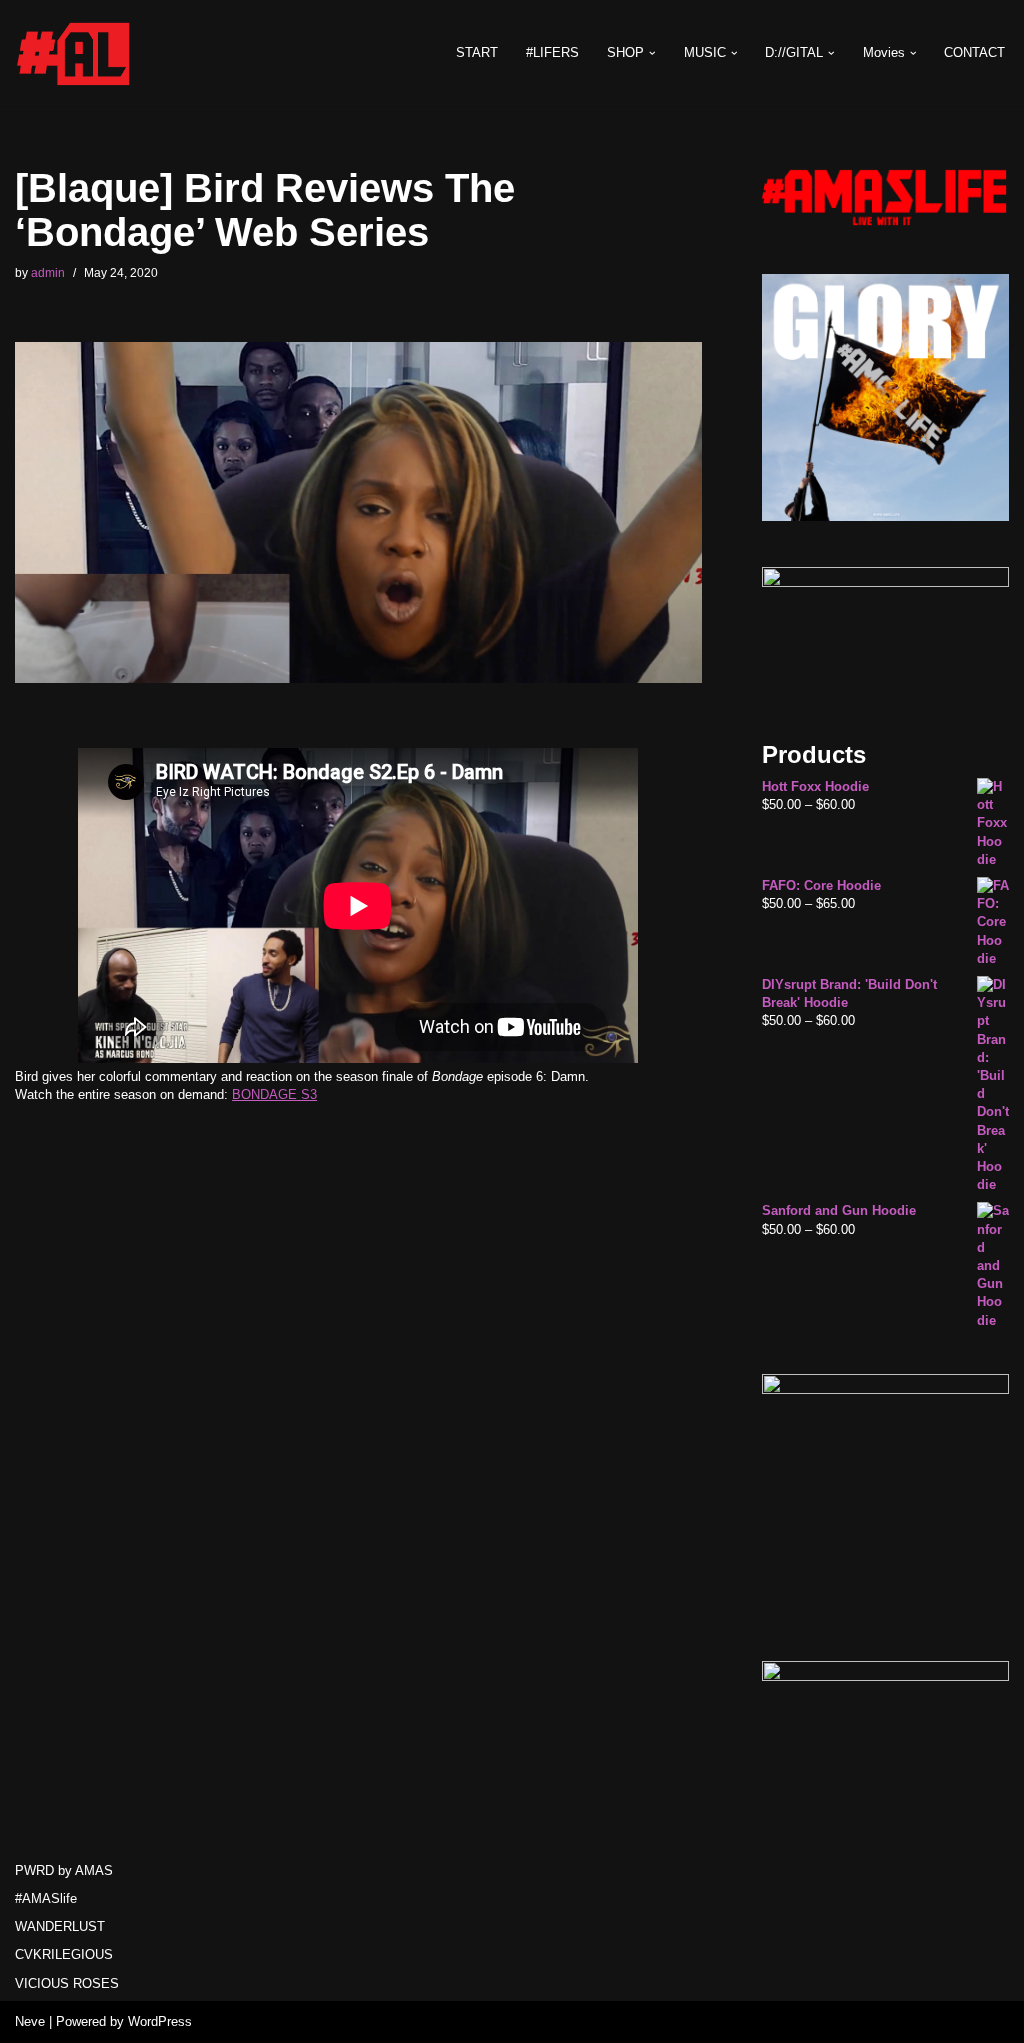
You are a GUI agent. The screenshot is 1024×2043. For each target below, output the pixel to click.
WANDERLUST (60, 1926)
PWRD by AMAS (64, 1870)
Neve (30, 2021)
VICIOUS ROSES (67, 1983)
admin (48, 272)
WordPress (160, 2021)
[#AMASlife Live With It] (75, 53)
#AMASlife (46, 1898)
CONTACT (974, 52)
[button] (652, 53)
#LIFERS (552, 52)
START (477, 52)
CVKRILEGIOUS (64, 1954)
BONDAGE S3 (274, 1094)
